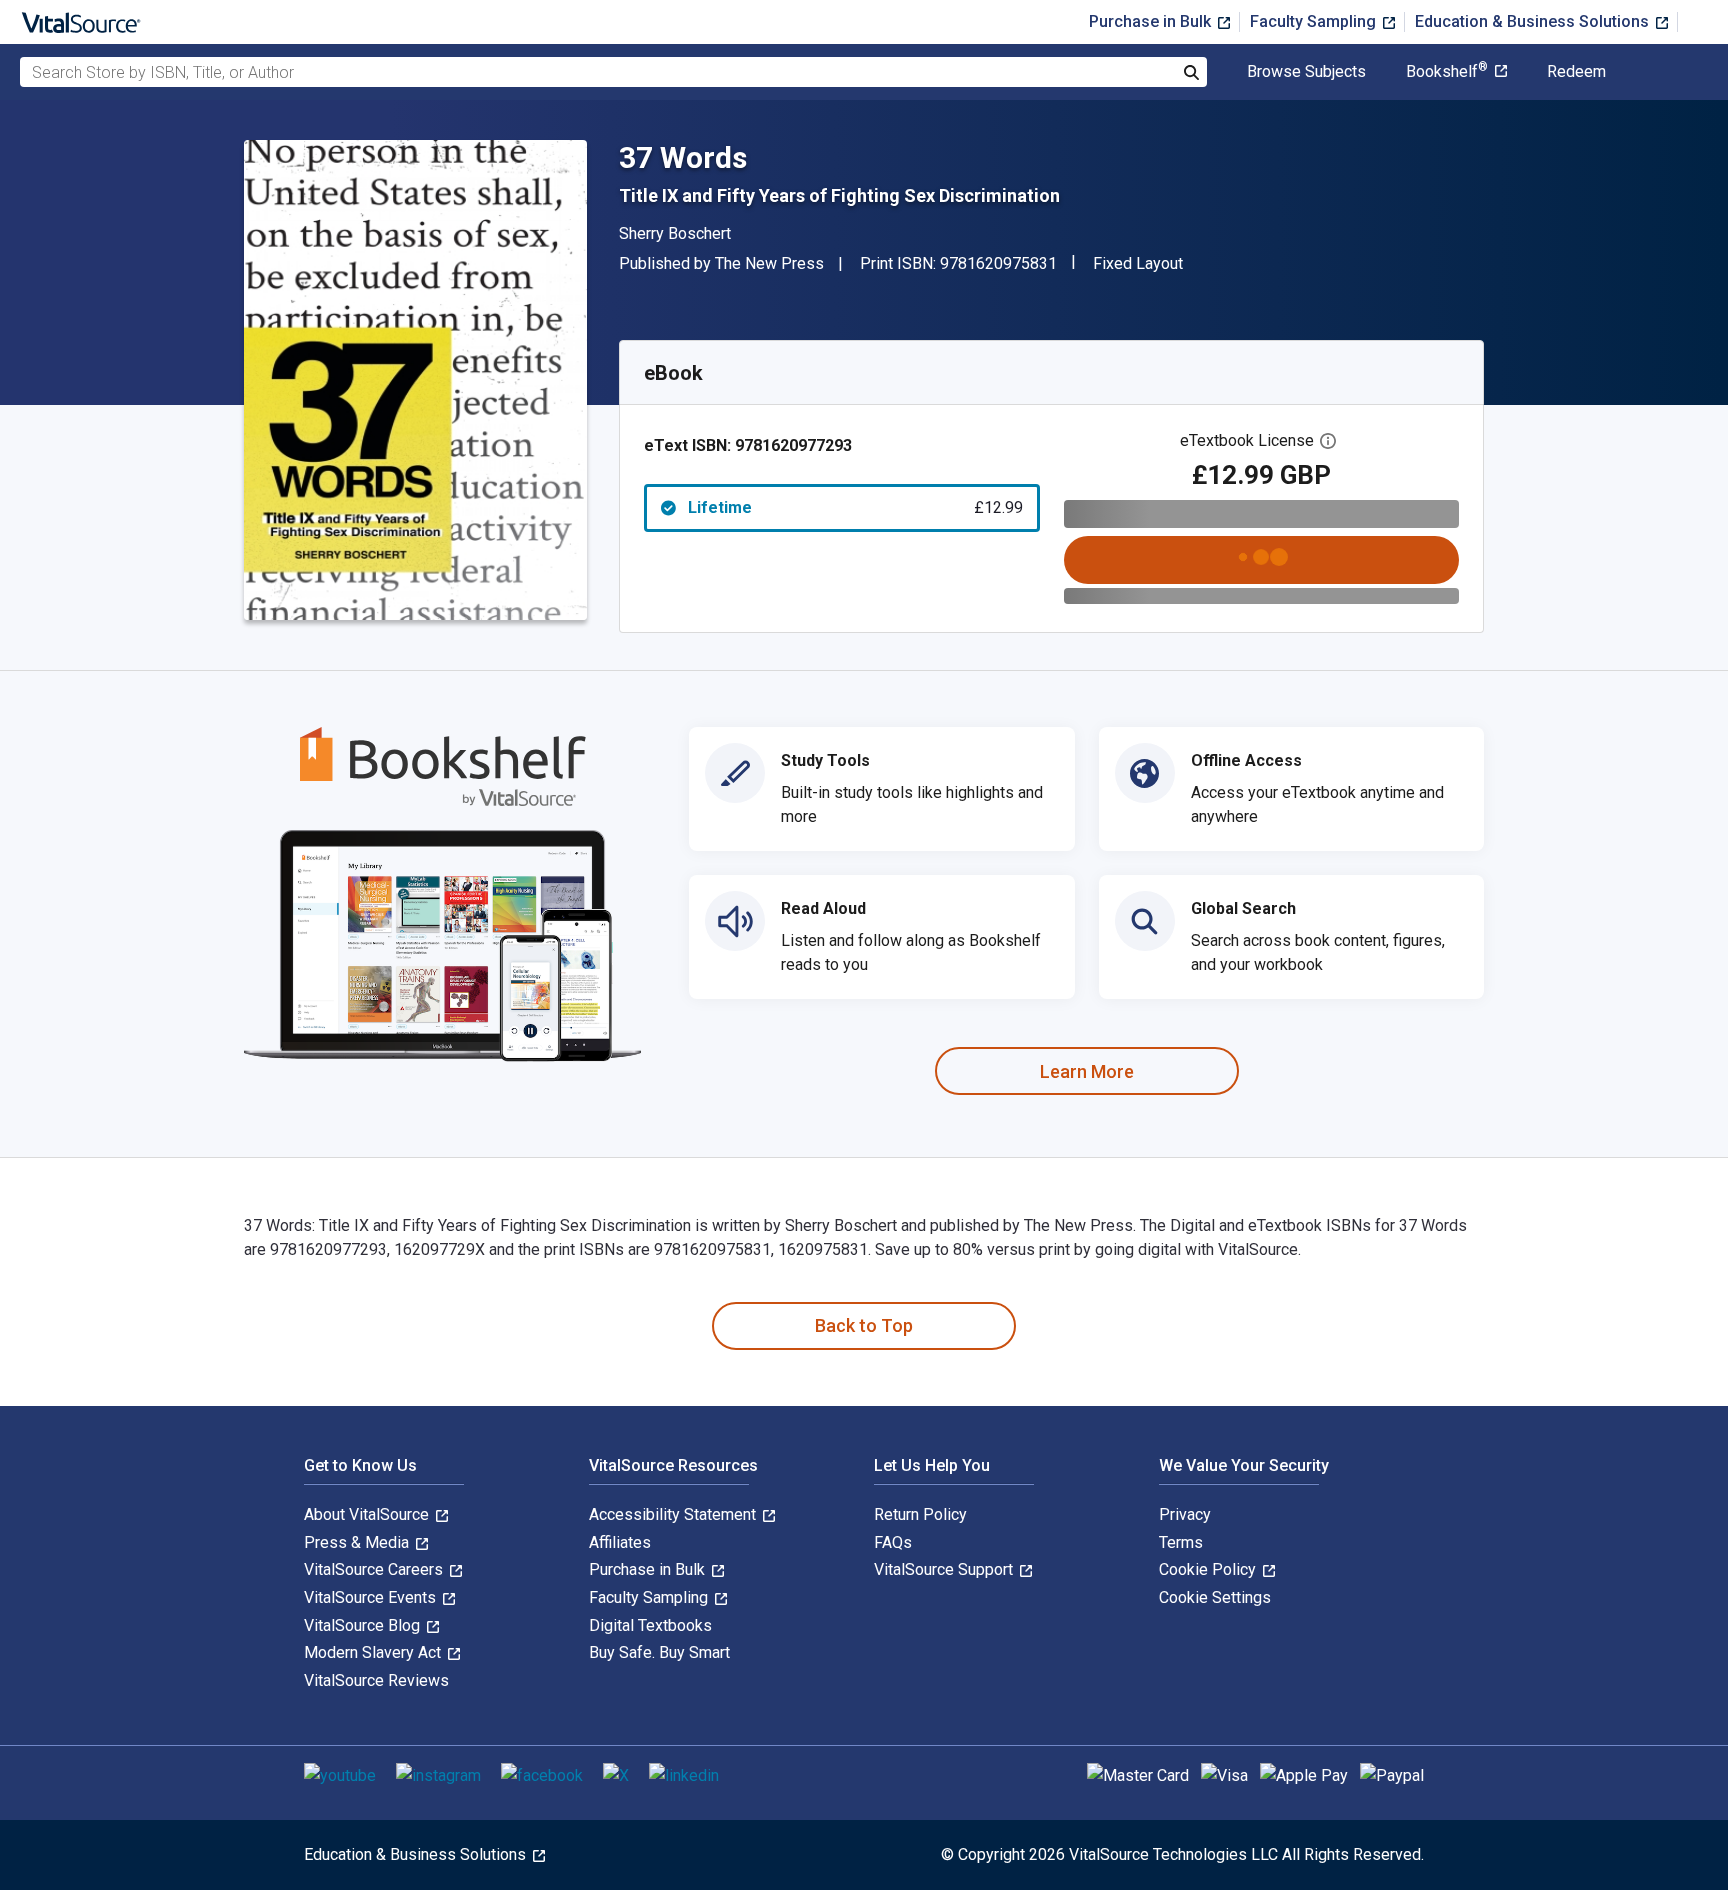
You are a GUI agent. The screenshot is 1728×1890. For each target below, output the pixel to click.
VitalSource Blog (364, 1625)
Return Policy (920, 1514)
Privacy (1185, 1514)
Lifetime (855, 507)
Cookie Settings (1215, 1597)
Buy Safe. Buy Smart (659, 1652)
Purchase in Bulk (1152, 21)
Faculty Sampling (1315, 21)
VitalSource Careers (375, 1569)
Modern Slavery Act (374, 1652)
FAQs (893, 1542)
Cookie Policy (1209, 1569)
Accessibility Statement (674, 1514)
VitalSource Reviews (376, 1680)
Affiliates (620, 1542)
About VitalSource (368, 1514)
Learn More (1087, 1071)
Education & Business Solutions (1534, 21)
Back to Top (864, 1325)
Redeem (1576, 72)
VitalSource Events (372, 1597)
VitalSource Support (945, 1569)
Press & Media (358, 1542)
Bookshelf (1447, 72)
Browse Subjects (1306, 72)
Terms (1181, 1542)
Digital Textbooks (650, 1625)
